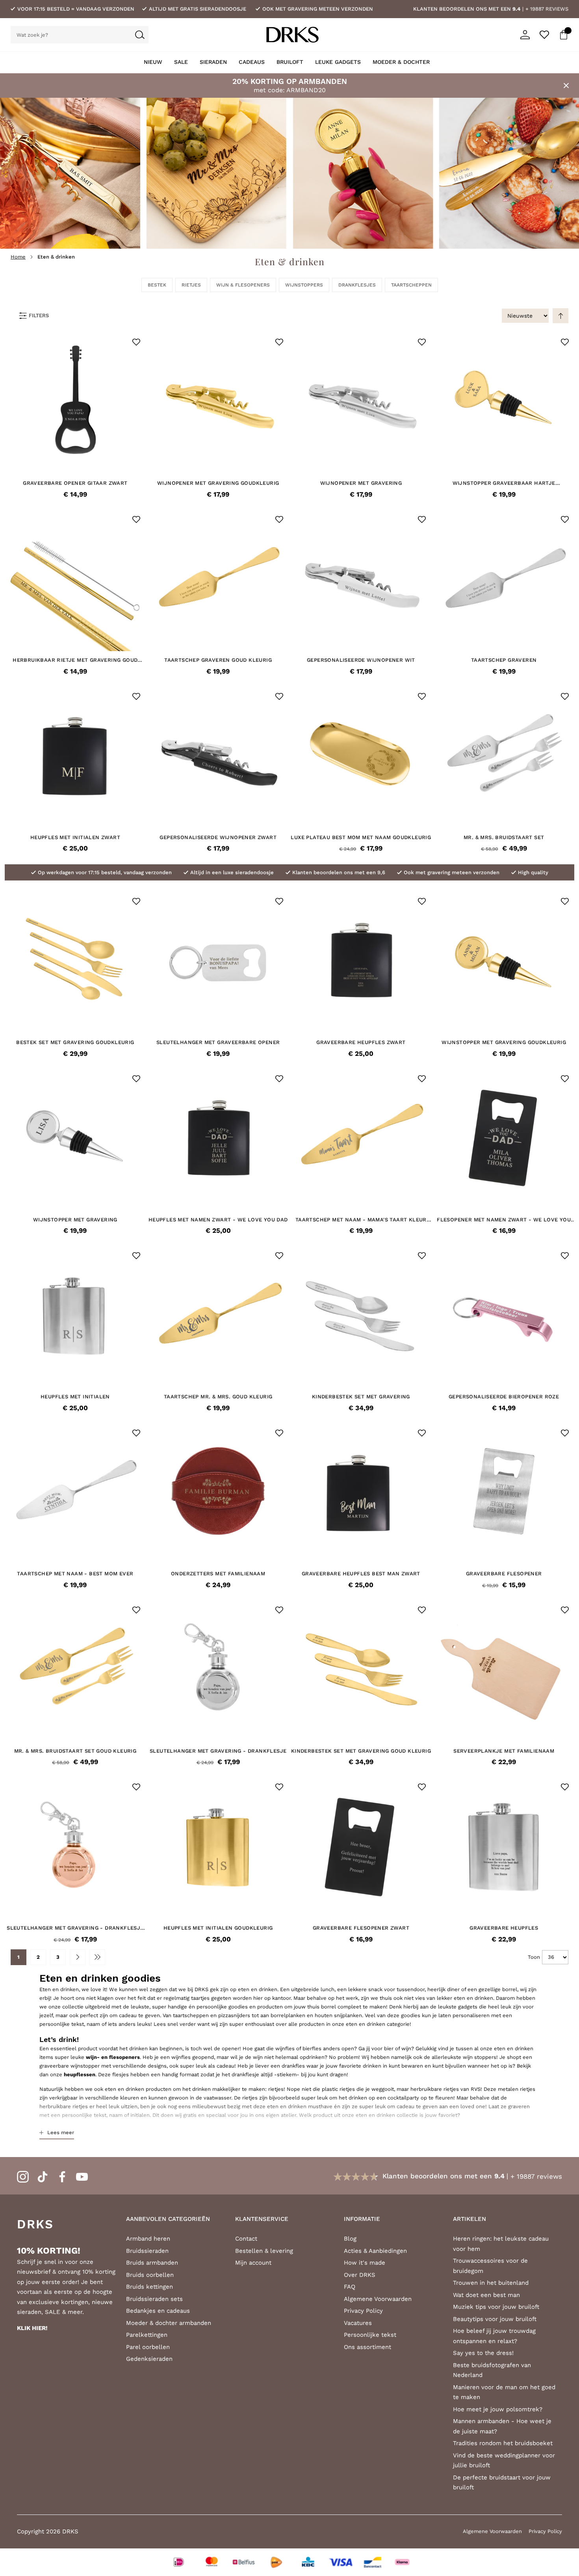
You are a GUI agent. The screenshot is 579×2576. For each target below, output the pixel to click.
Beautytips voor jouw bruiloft (495, 2319)
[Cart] (564, 35)
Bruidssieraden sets (154, 2299)
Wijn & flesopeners (243, 285)
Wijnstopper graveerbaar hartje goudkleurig (504, 483)
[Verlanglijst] (544, 35)
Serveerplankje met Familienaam (504, 1751)
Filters (39, 315)
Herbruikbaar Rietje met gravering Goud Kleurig (75, 660)
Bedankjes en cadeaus (158, 2311)
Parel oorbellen (148, 2347)
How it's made (365, 2263)
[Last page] (97, 1957)
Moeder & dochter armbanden (169, 2323)
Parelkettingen (147, 2335)
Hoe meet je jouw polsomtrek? (498, 2409)
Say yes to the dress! (483, 2353)
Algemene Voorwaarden (378, 2299)
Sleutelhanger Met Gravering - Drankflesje (218, 1751)
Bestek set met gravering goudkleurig (75, 1042)
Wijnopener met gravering (361, 483)
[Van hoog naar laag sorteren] (560, 316)
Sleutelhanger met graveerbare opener (218, 1042)
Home (18, 257)
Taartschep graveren (504, 660)
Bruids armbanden (152, 2263)
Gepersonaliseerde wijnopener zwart (218, 837)
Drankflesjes (357, 285)
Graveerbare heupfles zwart (361, 1042)
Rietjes (191, 285)
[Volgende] (78, 1957)
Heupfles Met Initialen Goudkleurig (218, 1928)
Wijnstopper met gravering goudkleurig (504, 1042)
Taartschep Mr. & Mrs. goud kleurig (218, 1397)
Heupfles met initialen (75, 1397)
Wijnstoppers (304, 285)
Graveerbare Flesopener (504, 1574)
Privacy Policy (363, 2311)
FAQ (350, 2287)
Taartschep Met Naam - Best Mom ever (75, 1574)
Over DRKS (360, 2275)
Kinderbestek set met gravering (361, 1397)
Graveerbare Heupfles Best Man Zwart (361, 1574)
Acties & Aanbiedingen (375, 2251)
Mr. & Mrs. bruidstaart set (504, 837)
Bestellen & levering (264, 2251)
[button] (136, 342)
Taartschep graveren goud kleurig (218, 660)
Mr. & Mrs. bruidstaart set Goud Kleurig (75, 1751)
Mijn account (253, 2263)
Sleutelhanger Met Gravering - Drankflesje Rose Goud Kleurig (75, 1928)
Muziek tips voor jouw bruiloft (496, 2307)
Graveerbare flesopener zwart (361, 1928)
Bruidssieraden (147, 2251)
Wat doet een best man (486, 2295)
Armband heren (148, 2239)
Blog (350, 2239)
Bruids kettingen (149, 2287)
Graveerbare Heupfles (504, 1928)
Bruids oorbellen (150, 2275)
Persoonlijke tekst (370, 2335)
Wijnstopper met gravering (75, 1220)
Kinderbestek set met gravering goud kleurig (361, 1751)
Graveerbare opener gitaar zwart (75, 483)
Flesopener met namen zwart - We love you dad (504, 1220)
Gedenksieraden (149, 2359)
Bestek (157, 285)
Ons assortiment (367, 2347)
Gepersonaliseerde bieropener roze (504, 1397)
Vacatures (358, 2323)
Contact (246, 2239)
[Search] (140, 35)
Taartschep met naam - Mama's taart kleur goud (361, 1220)
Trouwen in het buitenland (491, 2283)
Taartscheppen (411, 285)
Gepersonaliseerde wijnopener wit (361, 660)
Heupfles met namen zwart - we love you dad (218, 1220)
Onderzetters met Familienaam (218, 1574)
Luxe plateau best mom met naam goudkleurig (361, 837)
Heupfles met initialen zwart (75, 837)
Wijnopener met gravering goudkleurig (218, 483)
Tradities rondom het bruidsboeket (503, 2443)
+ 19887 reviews (547, 9)
